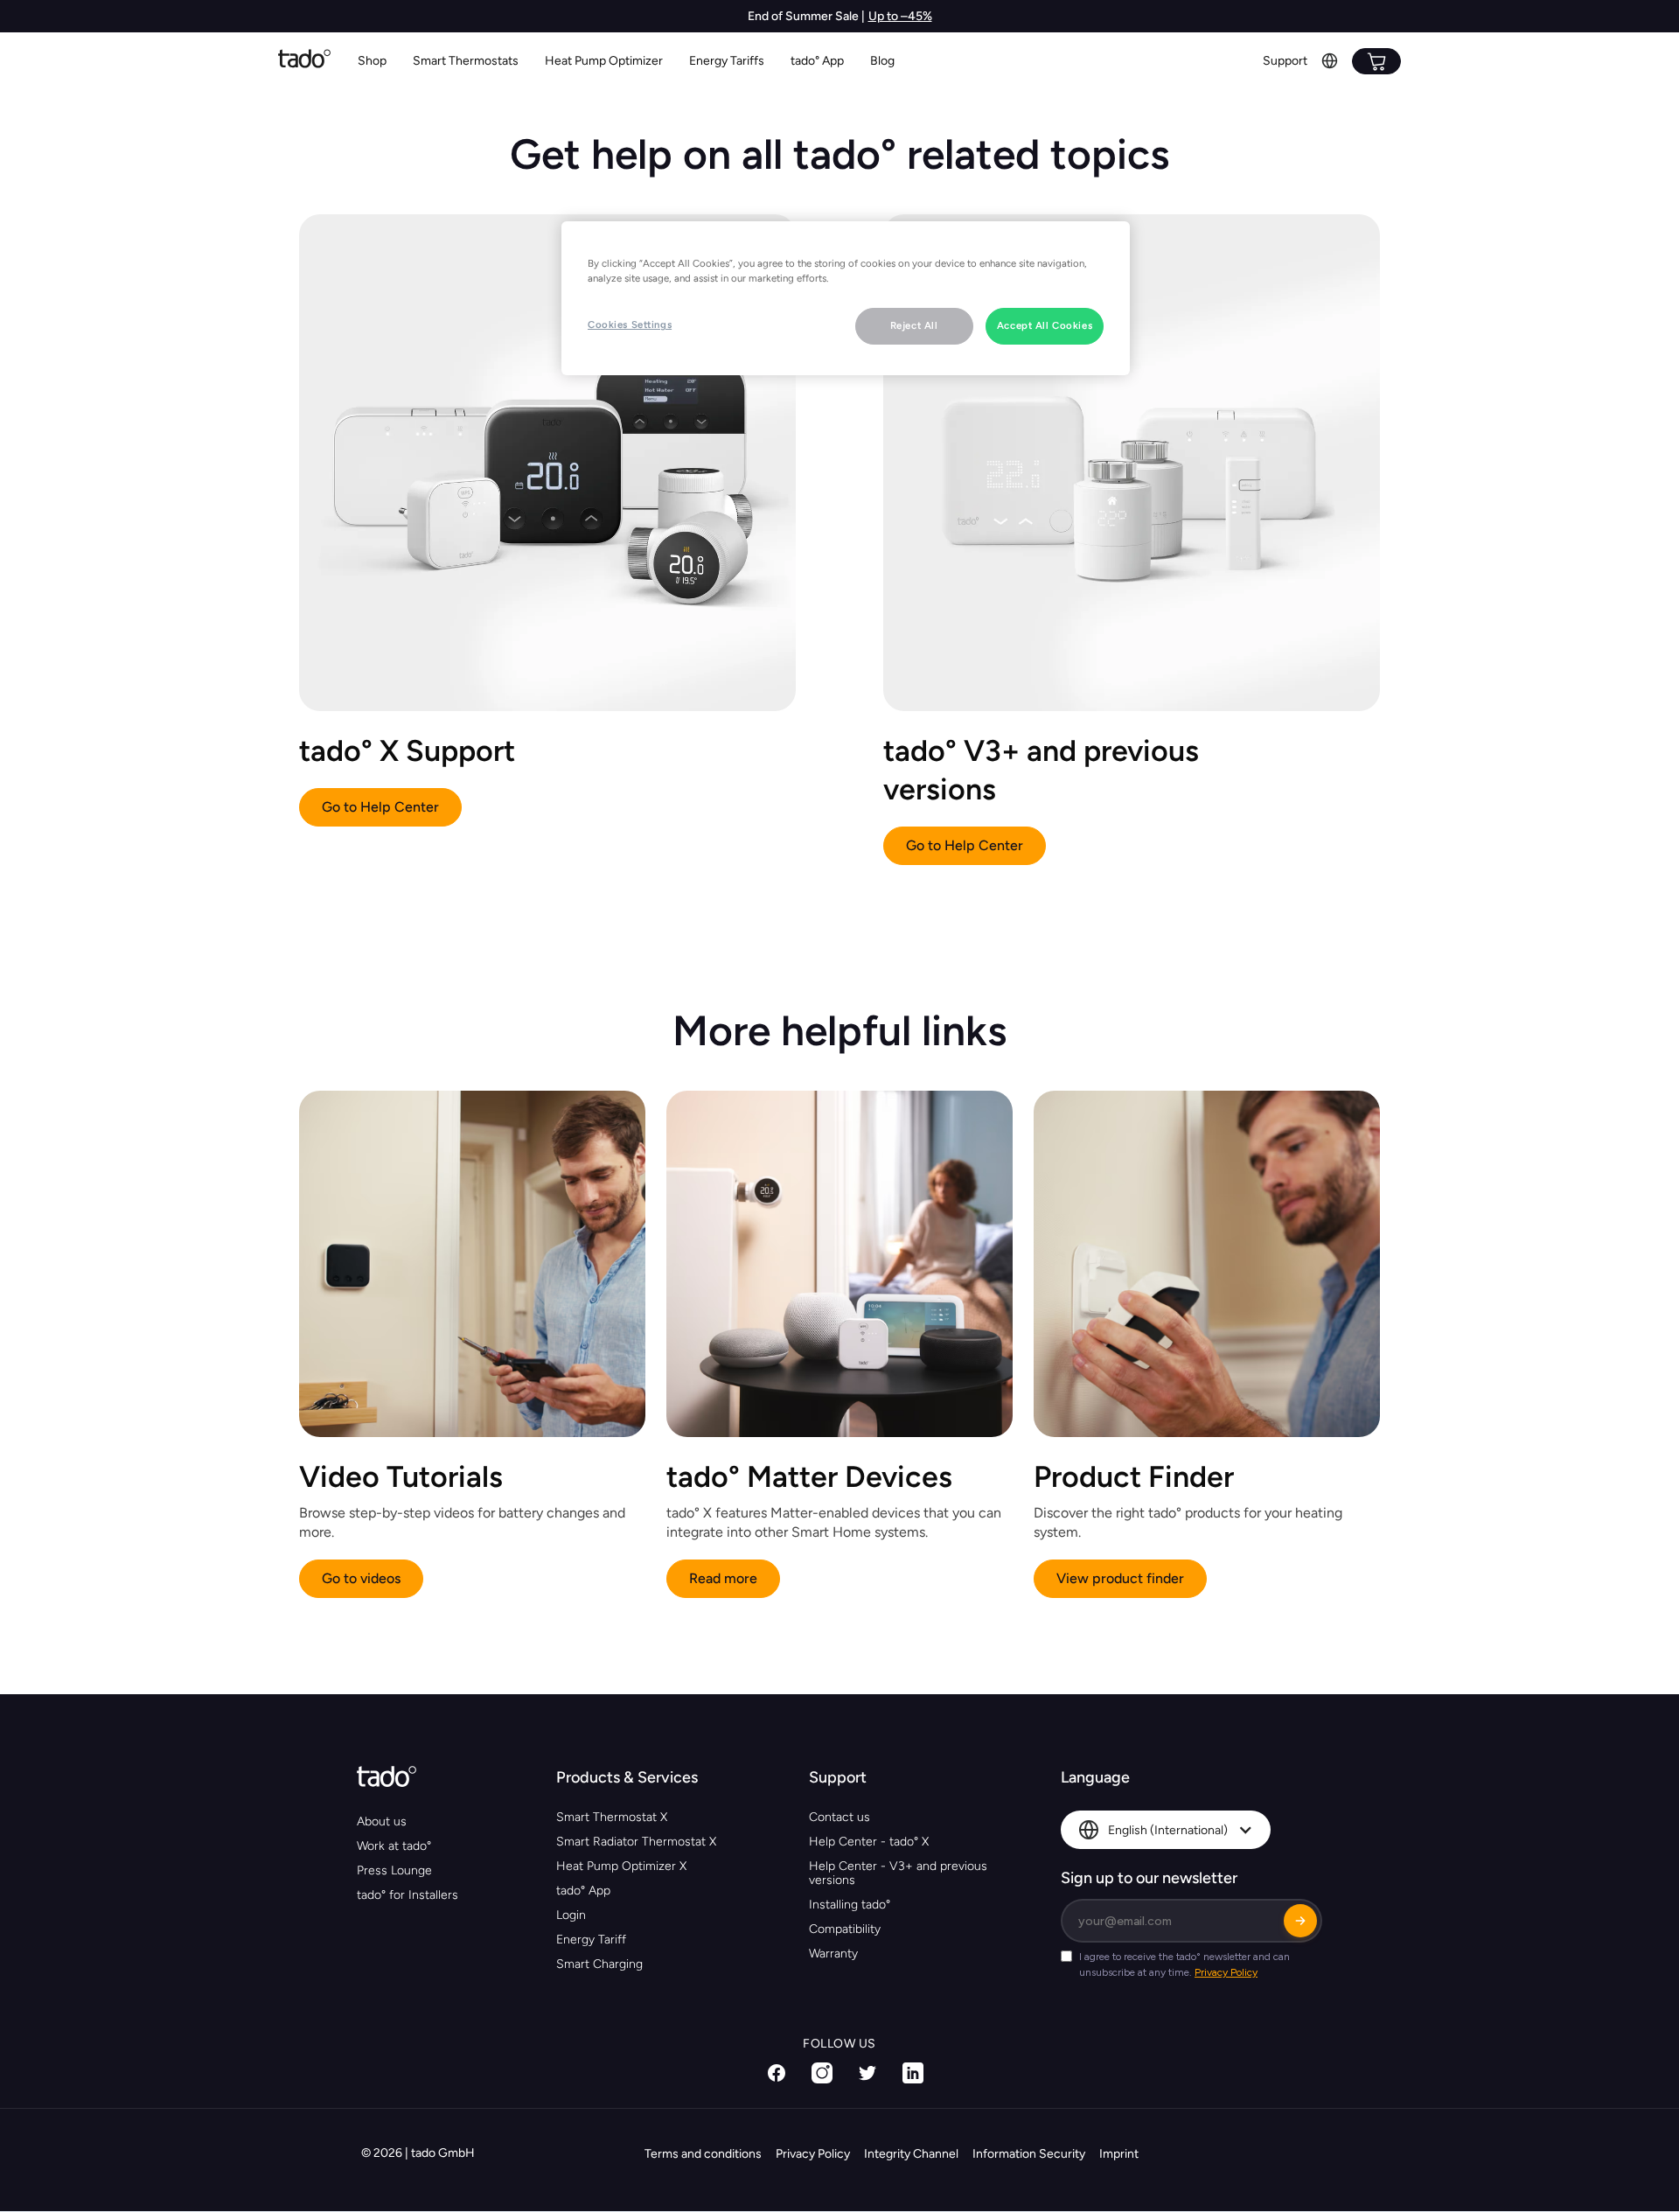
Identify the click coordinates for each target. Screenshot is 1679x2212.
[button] (466, 62)
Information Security (1029, 2154)
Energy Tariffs (727, 61)
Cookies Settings (630, 324)
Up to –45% (900, 16)
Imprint (1119, 2154)
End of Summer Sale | (806, 16)
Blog (882, 61)
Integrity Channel (911, 2154)
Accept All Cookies (1045, 325)
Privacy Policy (813, 2154)
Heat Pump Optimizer (604, 61)
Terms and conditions (703, 2154)
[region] (846, 298)
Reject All (914, 325)
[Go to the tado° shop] (1376, 61)
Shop (372, 61)
